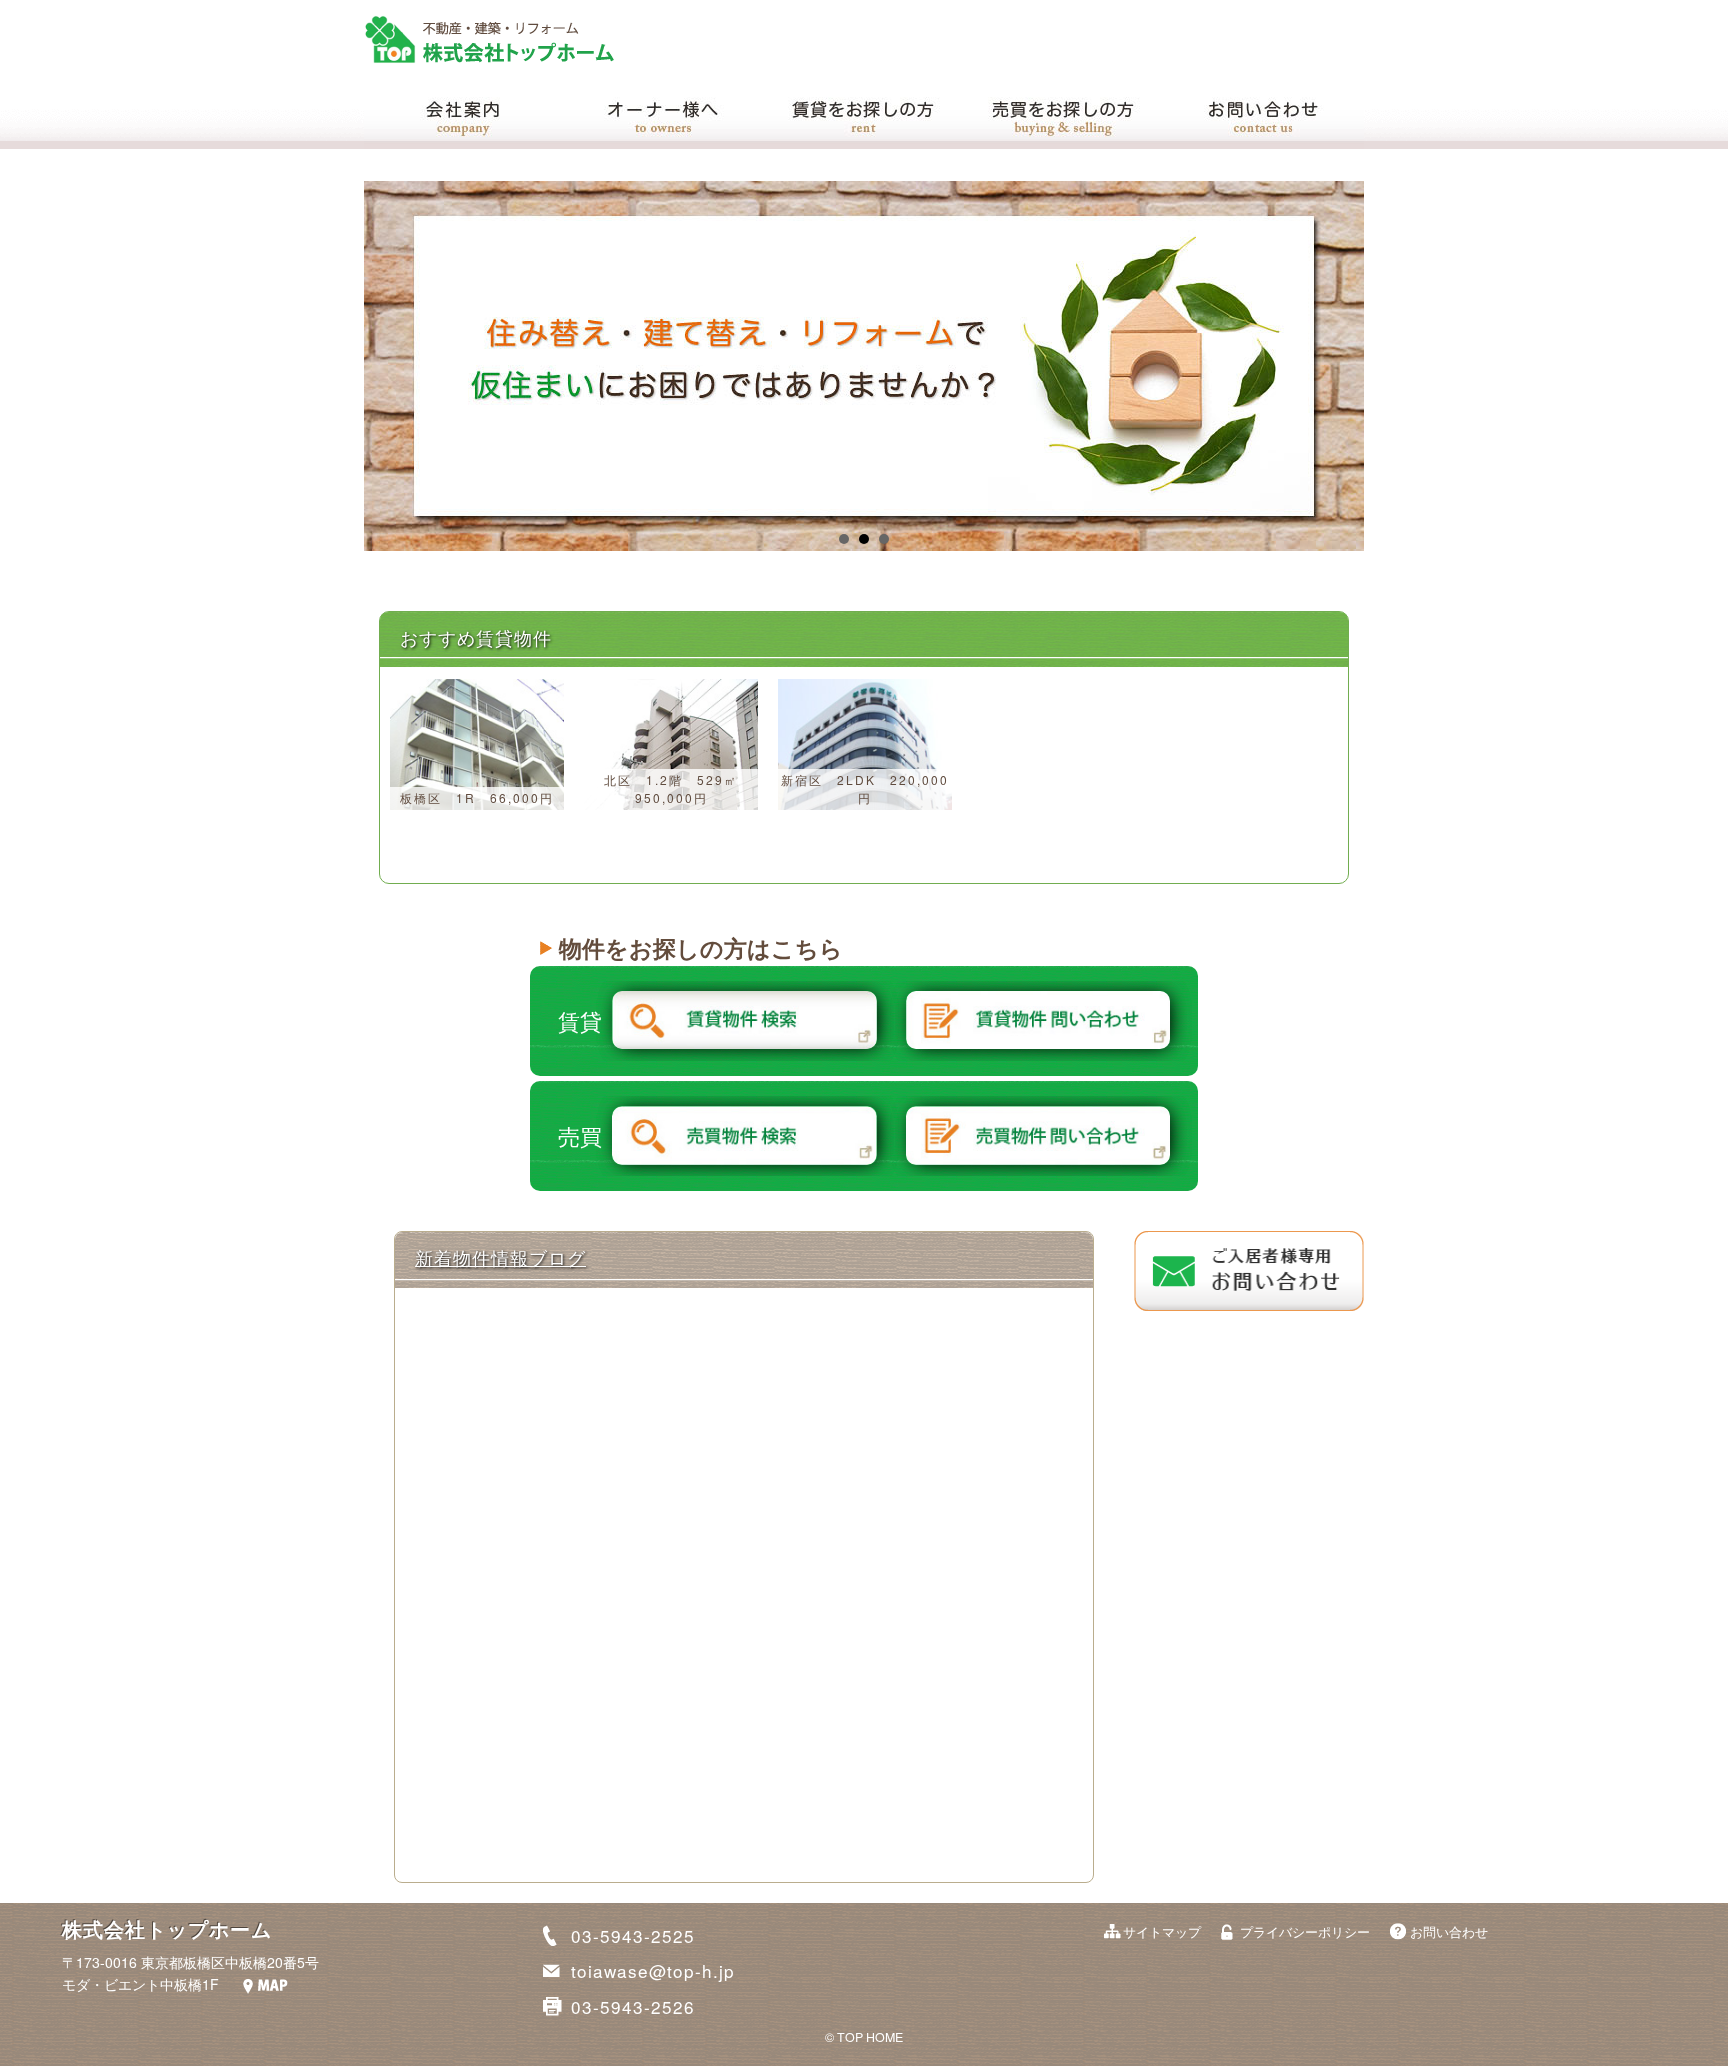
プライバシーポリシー (1305, 1931)
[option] (477, 744)
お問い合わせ (1449, 1931)
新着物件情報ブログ (500, 1257)
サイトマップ (1162, 1931)
